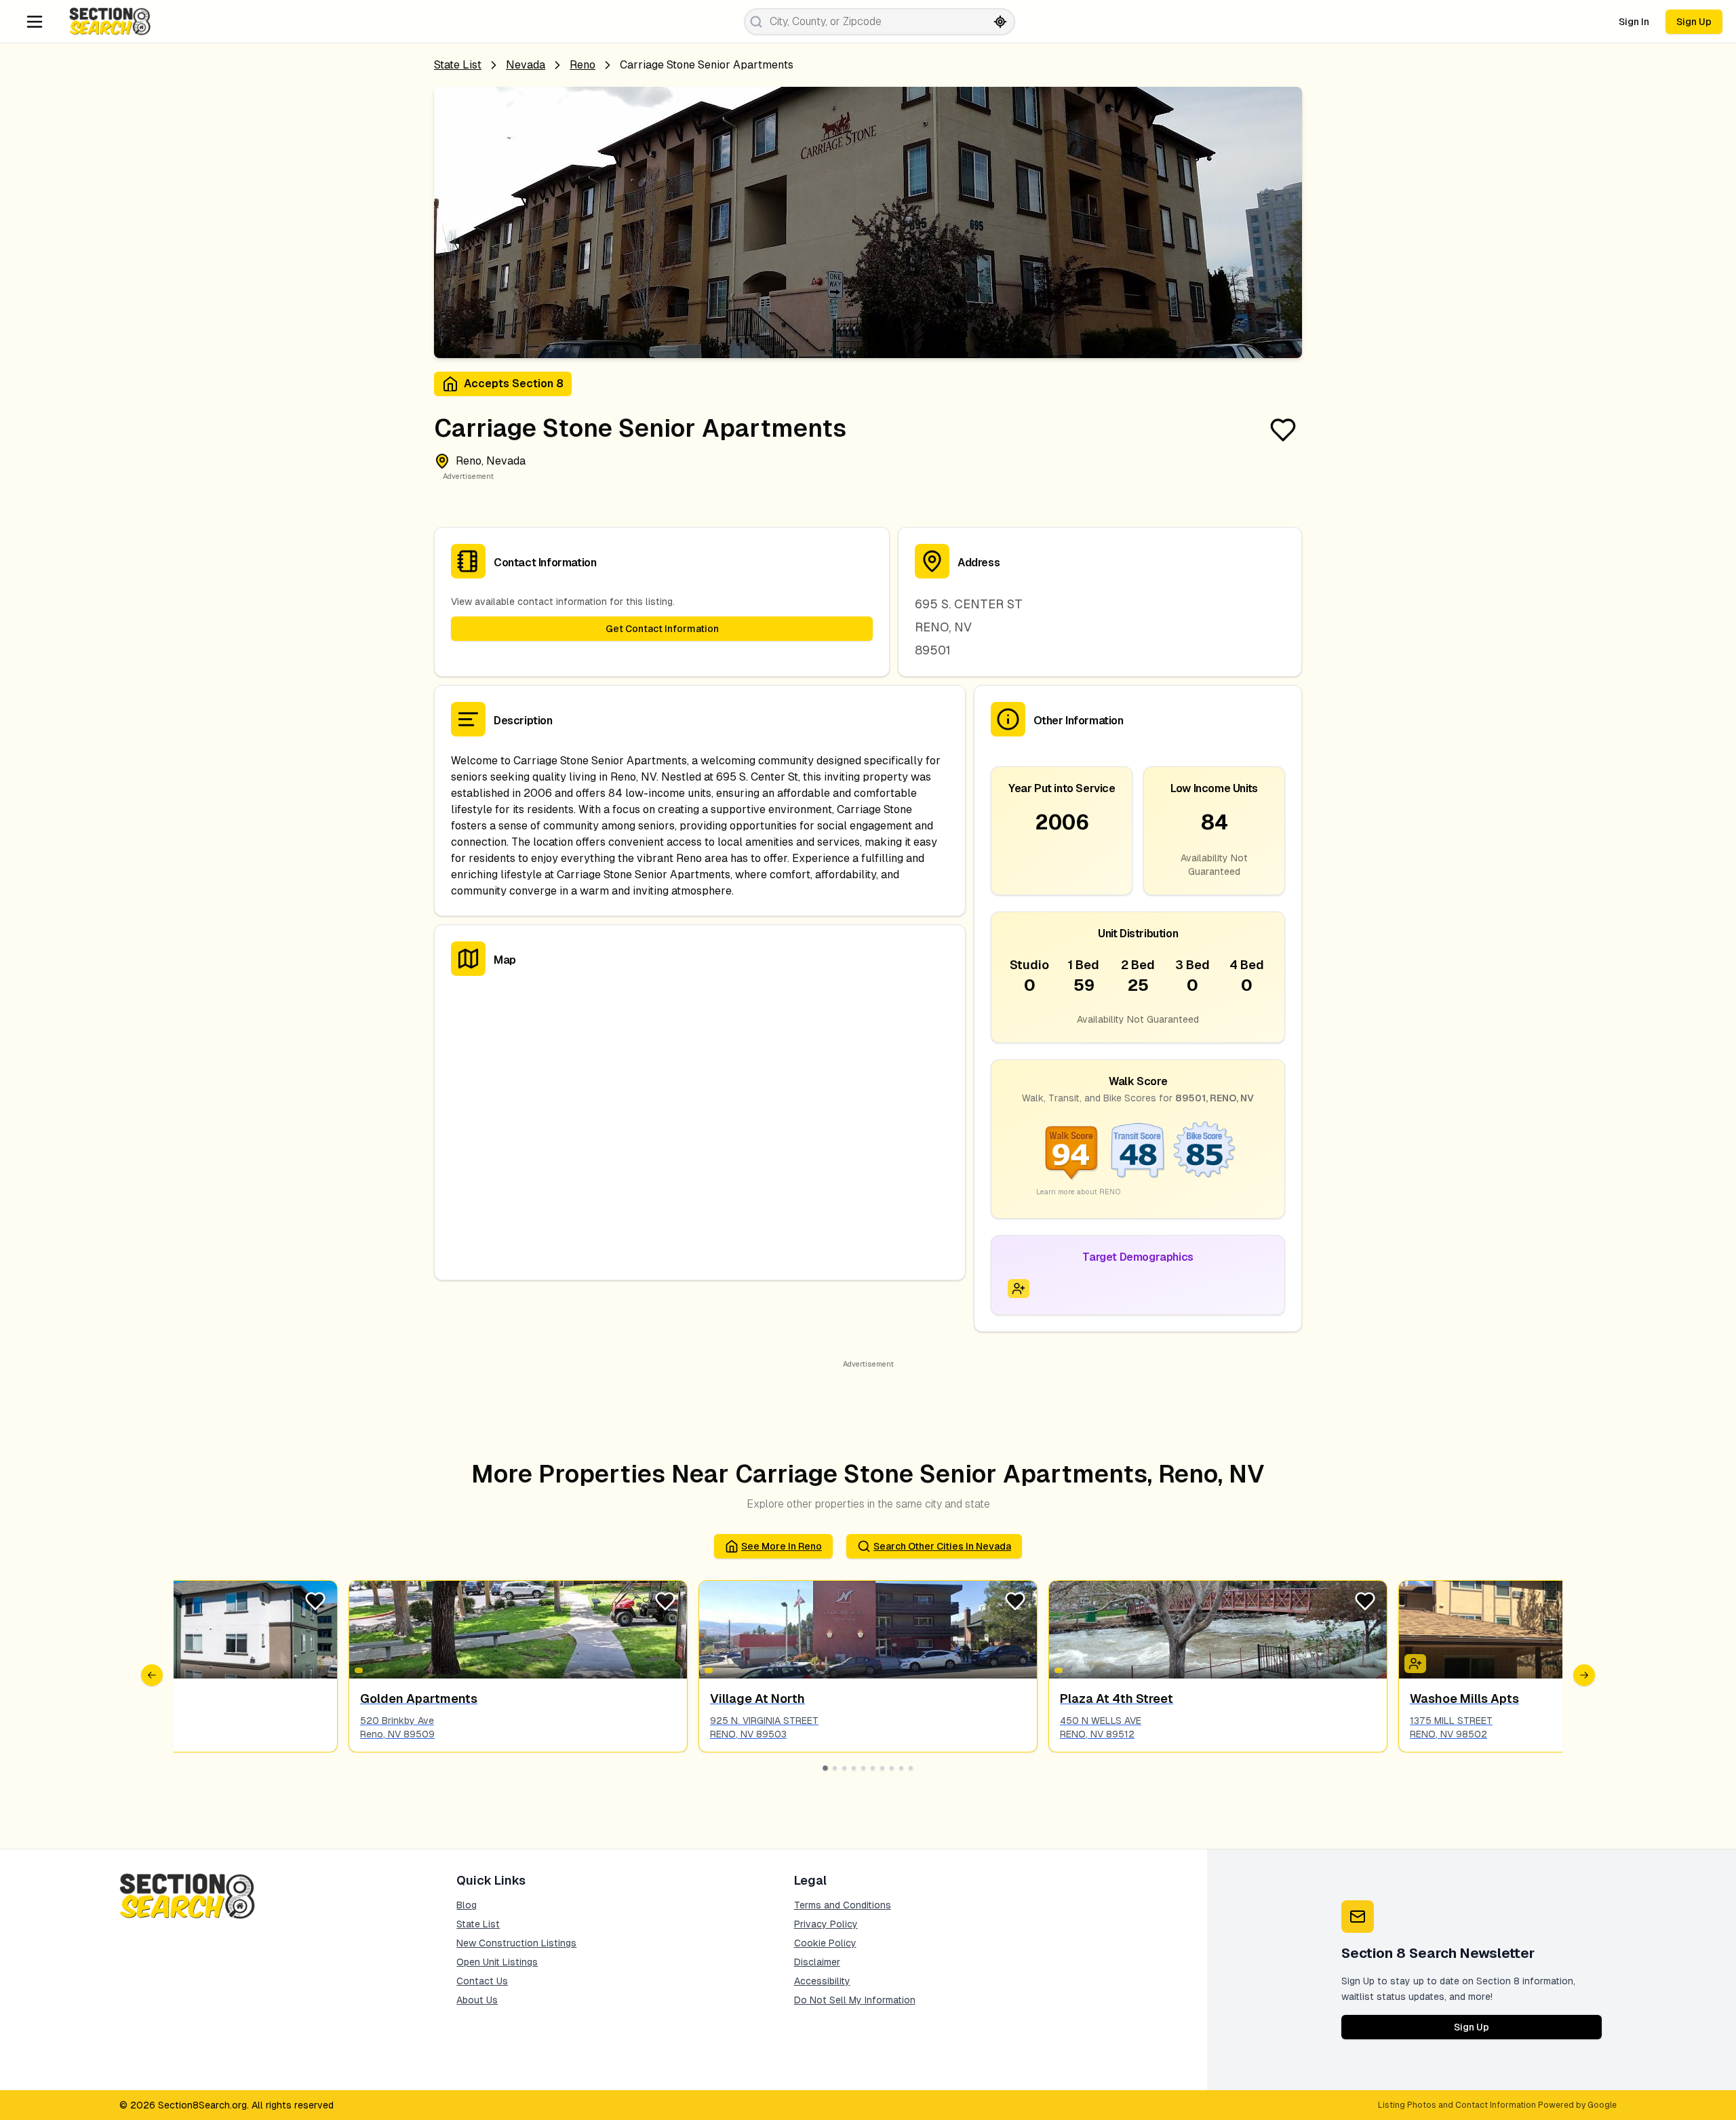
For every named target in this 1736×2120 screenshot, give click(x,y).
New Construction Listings (516, 1943)
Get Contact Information (662, 629)
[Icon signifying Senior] (1019, 1289)
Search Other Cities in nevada (942, 1546)
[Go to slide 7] (882, 1768)
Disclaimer (817, 1962)
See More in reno (782, 1546)
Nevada (526, 65)
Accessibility (822, 1981)
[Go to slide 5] (863, 1768)
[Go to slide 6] (873, 1768)
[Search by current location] (1000, 22)
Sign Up (1694, 22)
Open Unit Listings (497, 1962)
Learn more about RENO (1079, 1192)
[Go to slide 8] (892, 1768)
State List (458, 65)
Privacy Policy (826, 1924)
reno (583, 65)
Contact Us (482, 1981)
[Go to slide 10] (911, 1768)
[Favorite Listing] (1283, 430)
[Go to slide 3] (844, 1768)
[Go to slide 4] (854, 1768)
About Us (477, 2000)
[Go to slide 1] (825, 1768)
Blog (467, 1905)
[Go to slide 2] (835, 1768)
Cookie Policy (825, 1943)
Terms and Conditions (843, 1905)
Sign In (1634, 22)
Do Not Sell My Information (855, 2000)
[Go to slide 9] (901, 1768)
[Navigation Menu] (35, 22)
